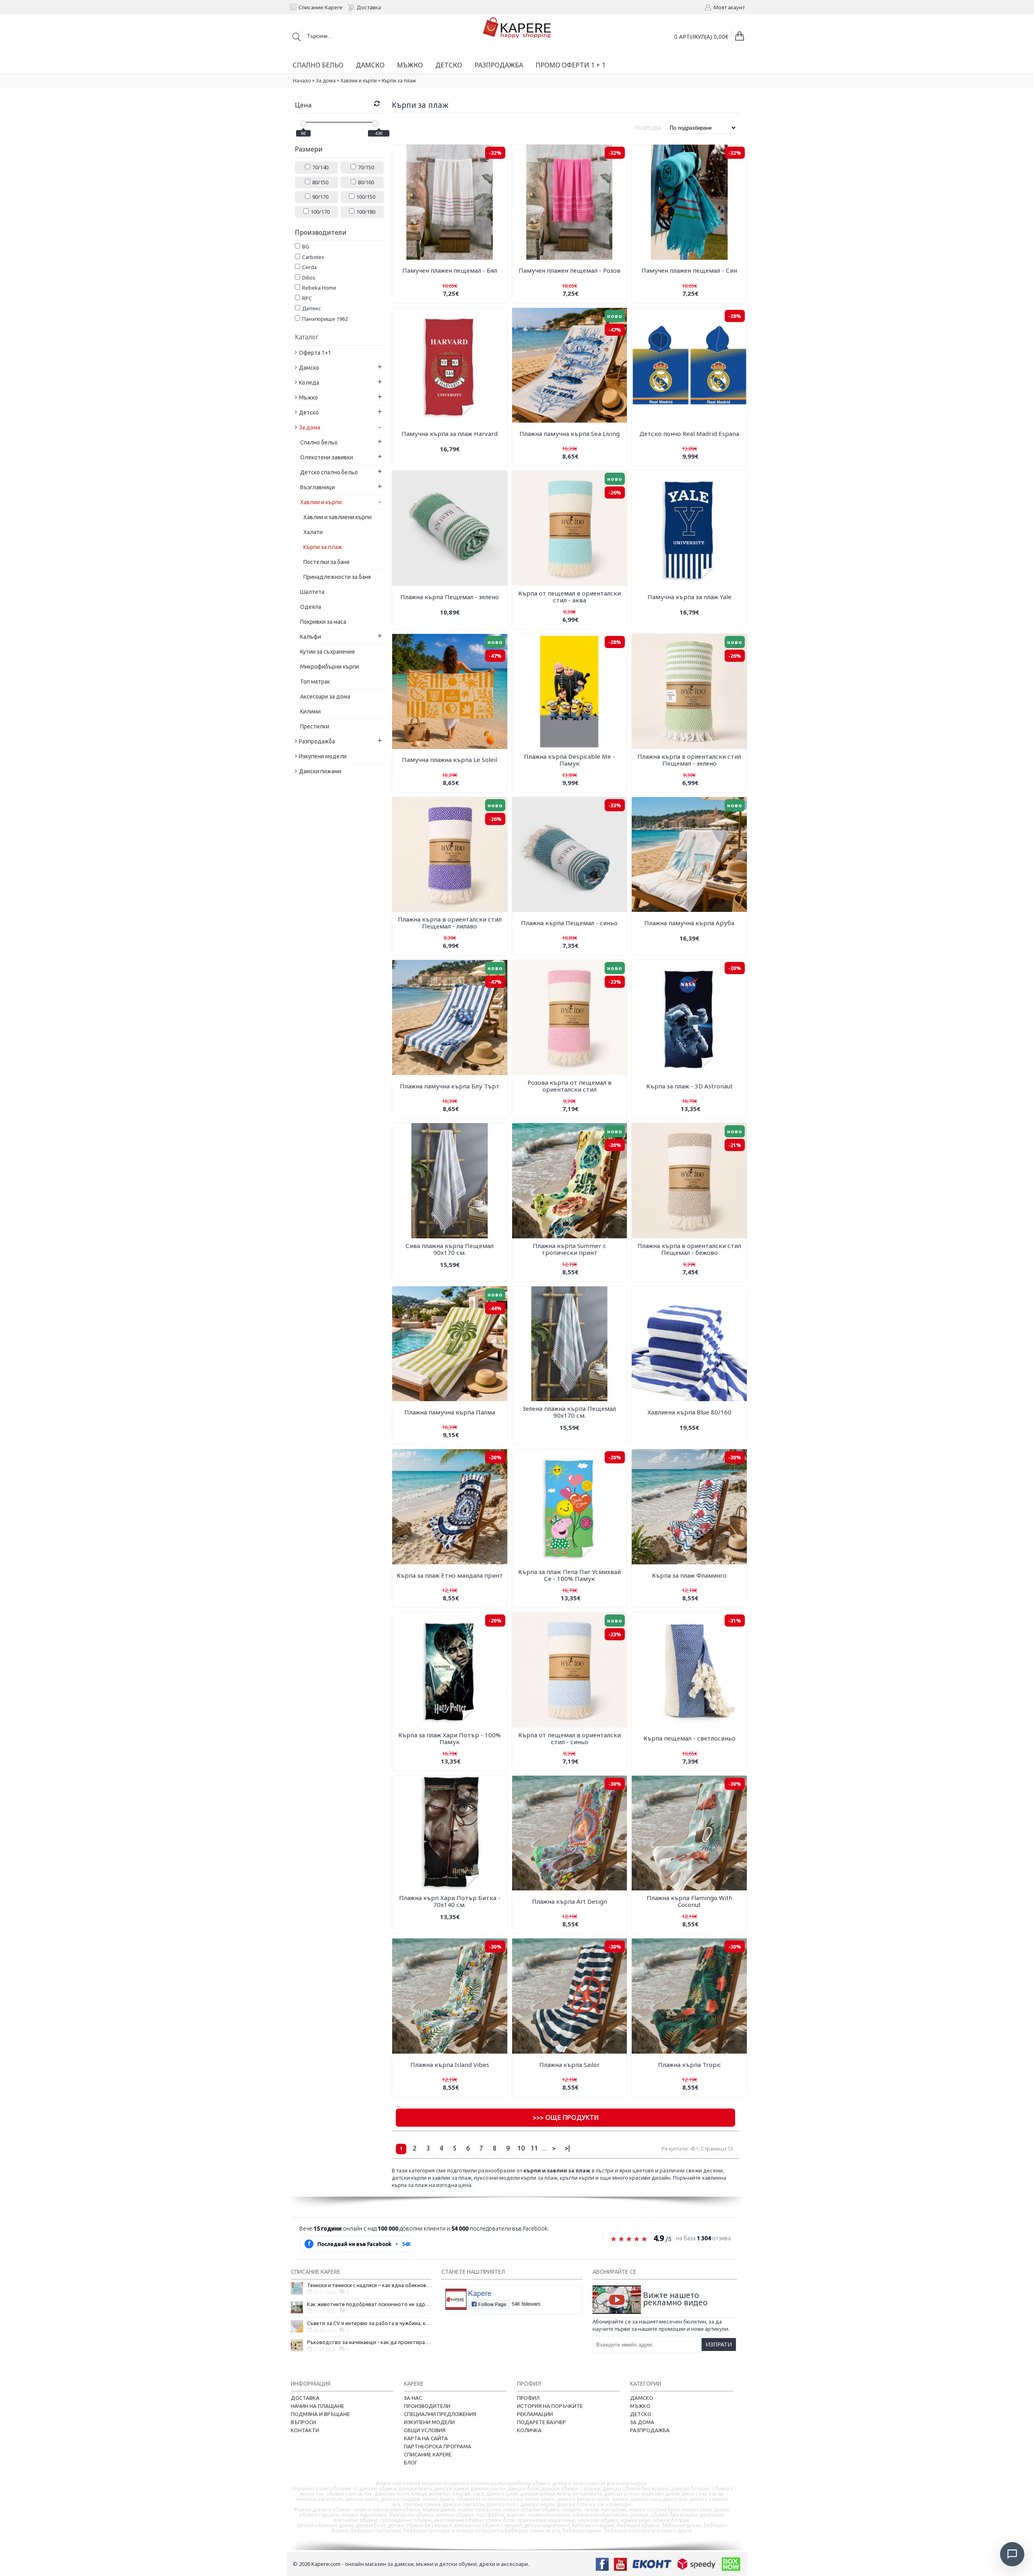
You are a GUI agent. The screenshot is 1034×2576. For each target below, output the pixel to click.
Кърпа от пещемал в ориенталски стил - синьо (570, 1738)
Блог (411, 2462)
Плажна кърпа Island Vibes (450, 2065)
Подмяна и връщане (320, 2414)
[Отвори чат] (1012, 2554)
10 (521, 2148)
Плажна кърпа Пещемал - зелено (450, 597)
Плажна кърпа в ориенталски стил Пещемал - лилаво (450, 923)
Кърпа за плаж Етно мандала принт (450, 1575)
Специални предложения (440, 2414)
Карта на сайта (426, 2438)
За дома (326, 81)
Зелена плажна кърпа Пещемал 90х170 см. (569, 1412)
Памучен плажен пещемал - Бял (450, 270)
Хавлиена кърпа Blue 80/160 (689, 1412)
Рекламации (535, 2414)
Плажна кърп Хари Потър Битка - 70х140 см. (450, 1901)
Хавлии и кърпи (359, 81)
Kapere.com (326, 2564)
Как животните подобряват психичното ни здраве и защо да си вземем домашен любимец (369, 2304)
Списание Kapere (428, 2454)
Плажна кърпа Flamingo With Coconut (689, 1901)
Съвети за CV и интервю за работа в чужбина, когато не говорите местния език (369, 2323)
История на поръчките (550, 2406)
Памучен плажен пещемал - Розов (570, 270)
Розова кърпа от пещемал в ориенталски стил (570, 1086)
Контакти (305, 2430)
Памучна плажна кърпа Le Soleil (450, 760)
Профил (528, 2398)
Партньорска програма (438, 2446)
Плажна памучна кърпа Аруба (689, 923)
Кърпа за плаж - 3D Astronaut (689, 1086)
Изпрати (719, 2344)
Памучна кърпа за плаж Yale (689, 597)
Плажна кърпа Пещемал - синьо (569, 923)
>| (567, 2148)
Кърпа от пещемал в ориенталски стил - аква (570, 597)
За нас (413, 2398)
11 (534, 2148)
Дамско (642, 2398)
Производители (427, 2406)
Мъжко (640, 2406)
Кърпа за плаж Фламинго (689, 1575)
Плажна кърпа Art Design (570, 1901)
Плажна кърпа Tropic (689, 2065)
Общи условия (425, 2430)
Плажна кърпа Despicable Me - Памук (570, 760)
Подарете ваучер (541, 2422)
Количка (529, 2430)
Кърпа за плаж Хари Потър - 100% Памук (450, 1738)
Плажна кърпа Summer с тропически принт (570, 1249)
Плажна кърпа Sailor (570, 2065)
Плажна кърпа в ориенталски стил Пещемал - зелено (689, 760)
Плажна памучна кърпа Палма (450, 1412)
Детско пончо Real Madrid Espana (689, 434)
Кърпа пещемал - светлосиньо (689, 1738)
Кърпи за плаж (399, 81)
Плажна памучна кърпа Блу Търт (450, 1086)
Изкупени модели (429, 2422)
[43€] (375, 124)
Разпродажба (650, 2430)
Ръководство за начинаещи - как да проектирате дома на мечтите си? (369, 2342)
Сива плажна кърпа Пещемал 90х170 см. (450, 1249)
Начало (302, 81)
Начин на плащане (317, 2406)
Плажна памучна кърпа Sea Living (570, 434)
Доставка (305, 2398)
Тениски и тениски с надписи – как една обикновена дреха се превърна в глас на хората (369, 2285)
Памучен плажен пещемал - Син (689, 270)
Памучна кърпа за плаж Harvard (450, 434)
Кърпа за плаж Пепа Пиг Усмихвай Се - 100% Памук (570, 1575)
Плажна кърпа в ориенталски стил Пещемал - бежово (689, 1249)
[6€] (303, 124)
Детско (641, 2414)
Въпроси (303, 2422)
